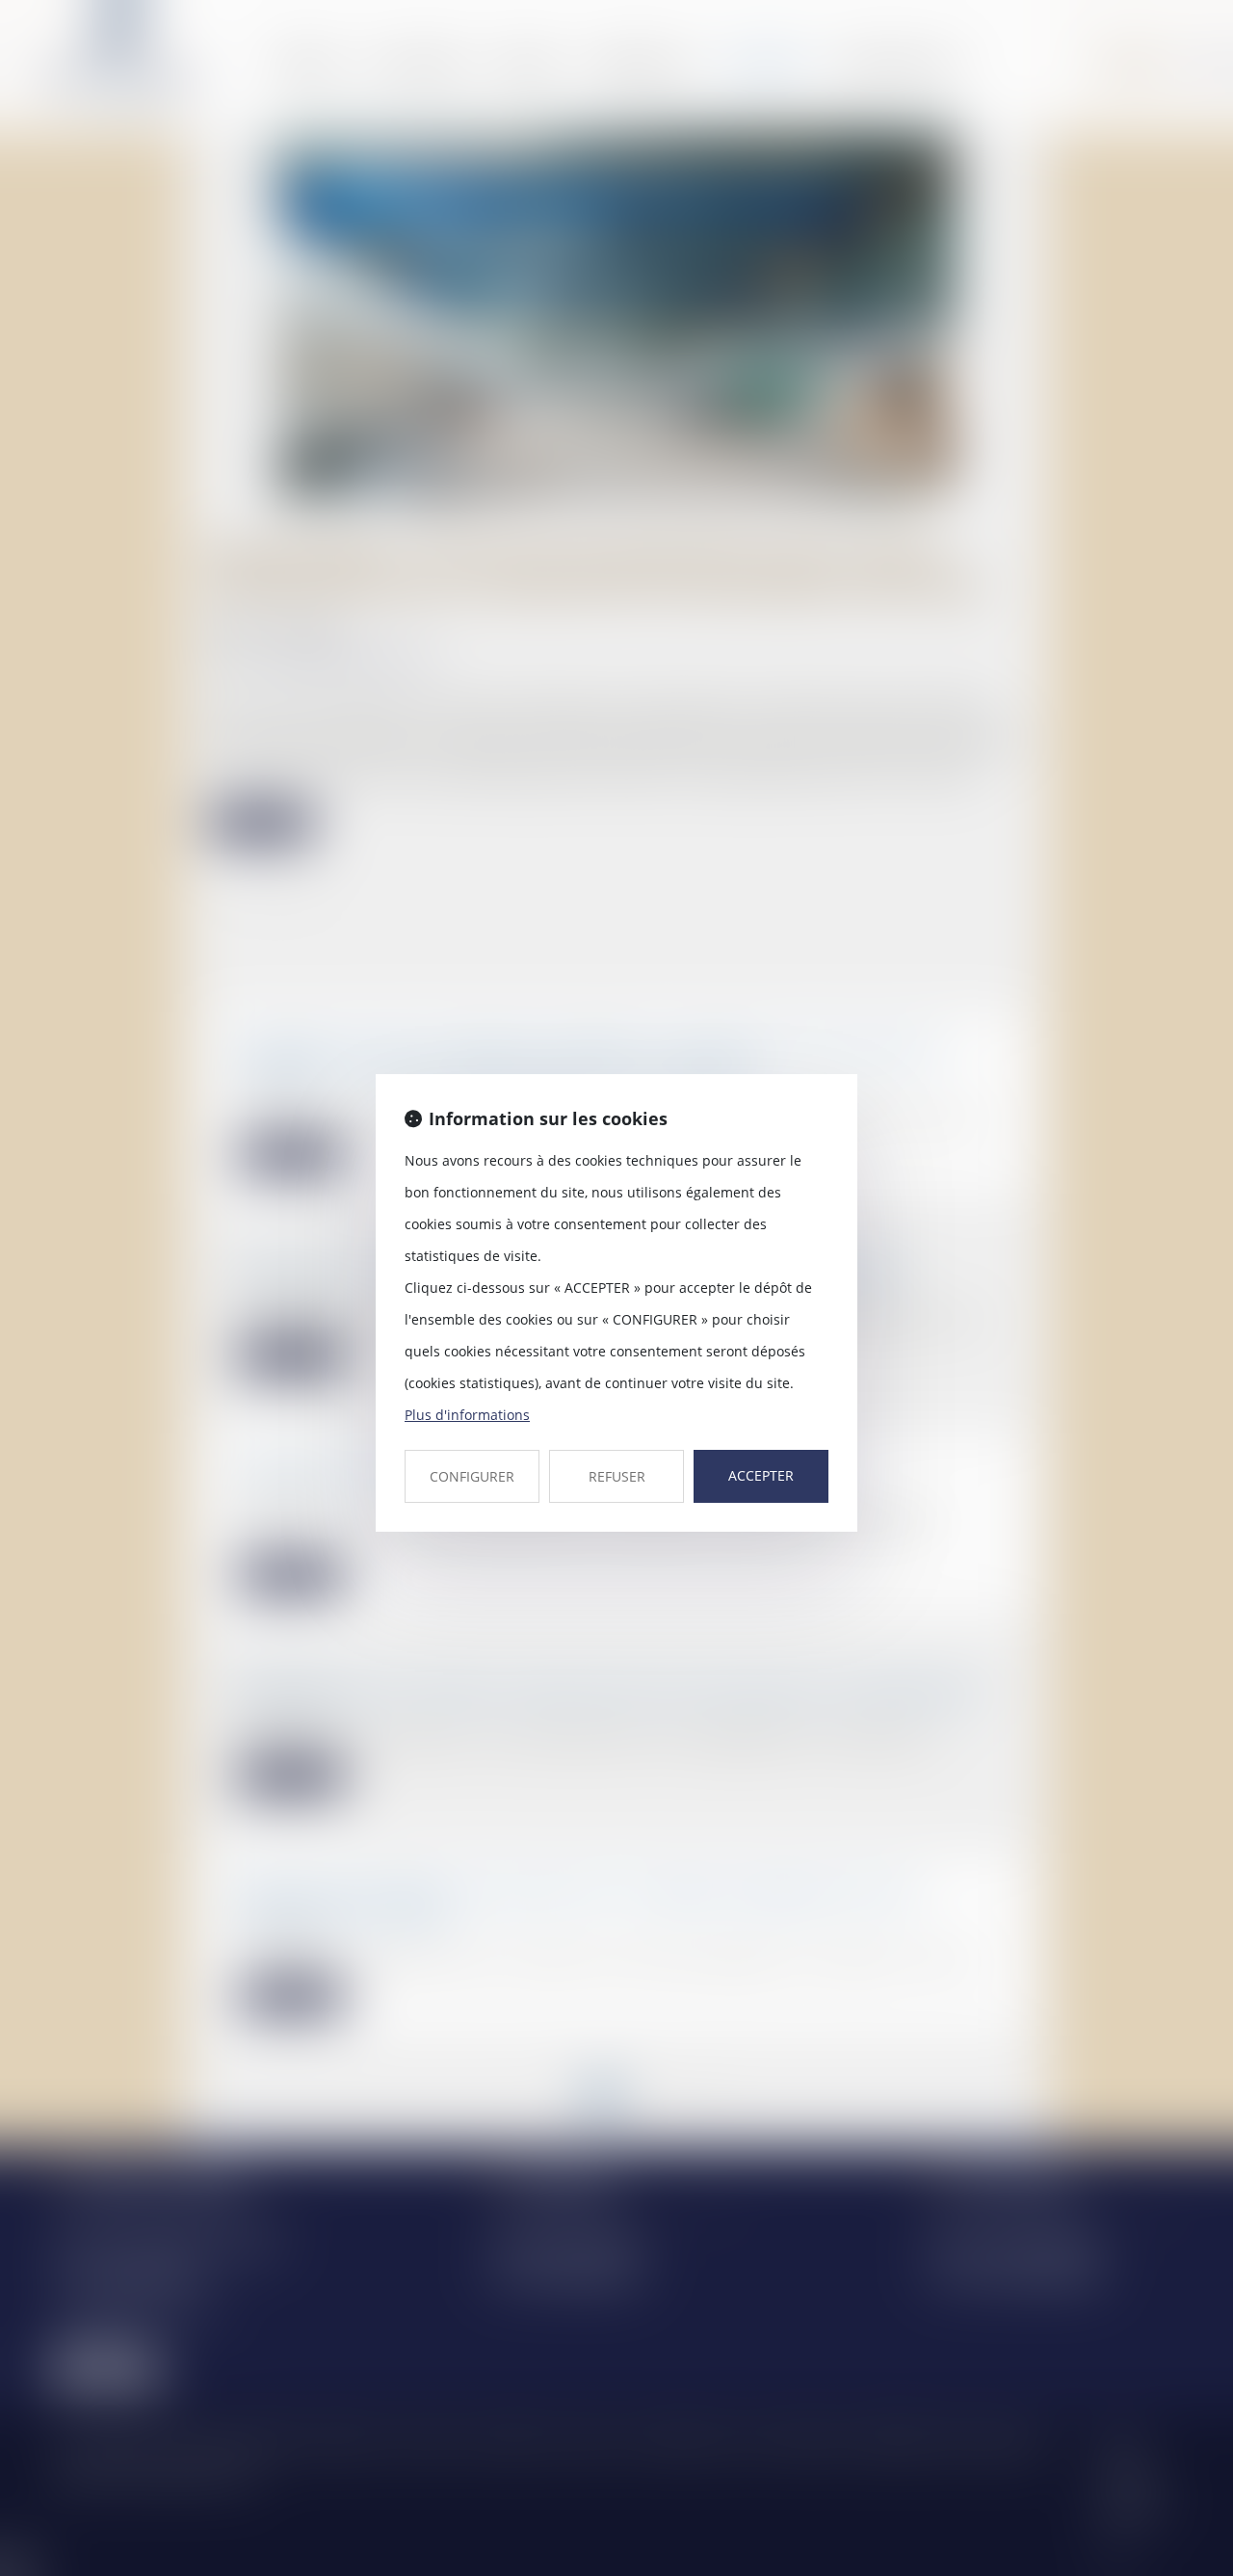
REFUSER (617, 1476)
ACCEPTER (761, 1475)
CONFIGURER (472, 1476)
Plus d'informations (467, 1415)
